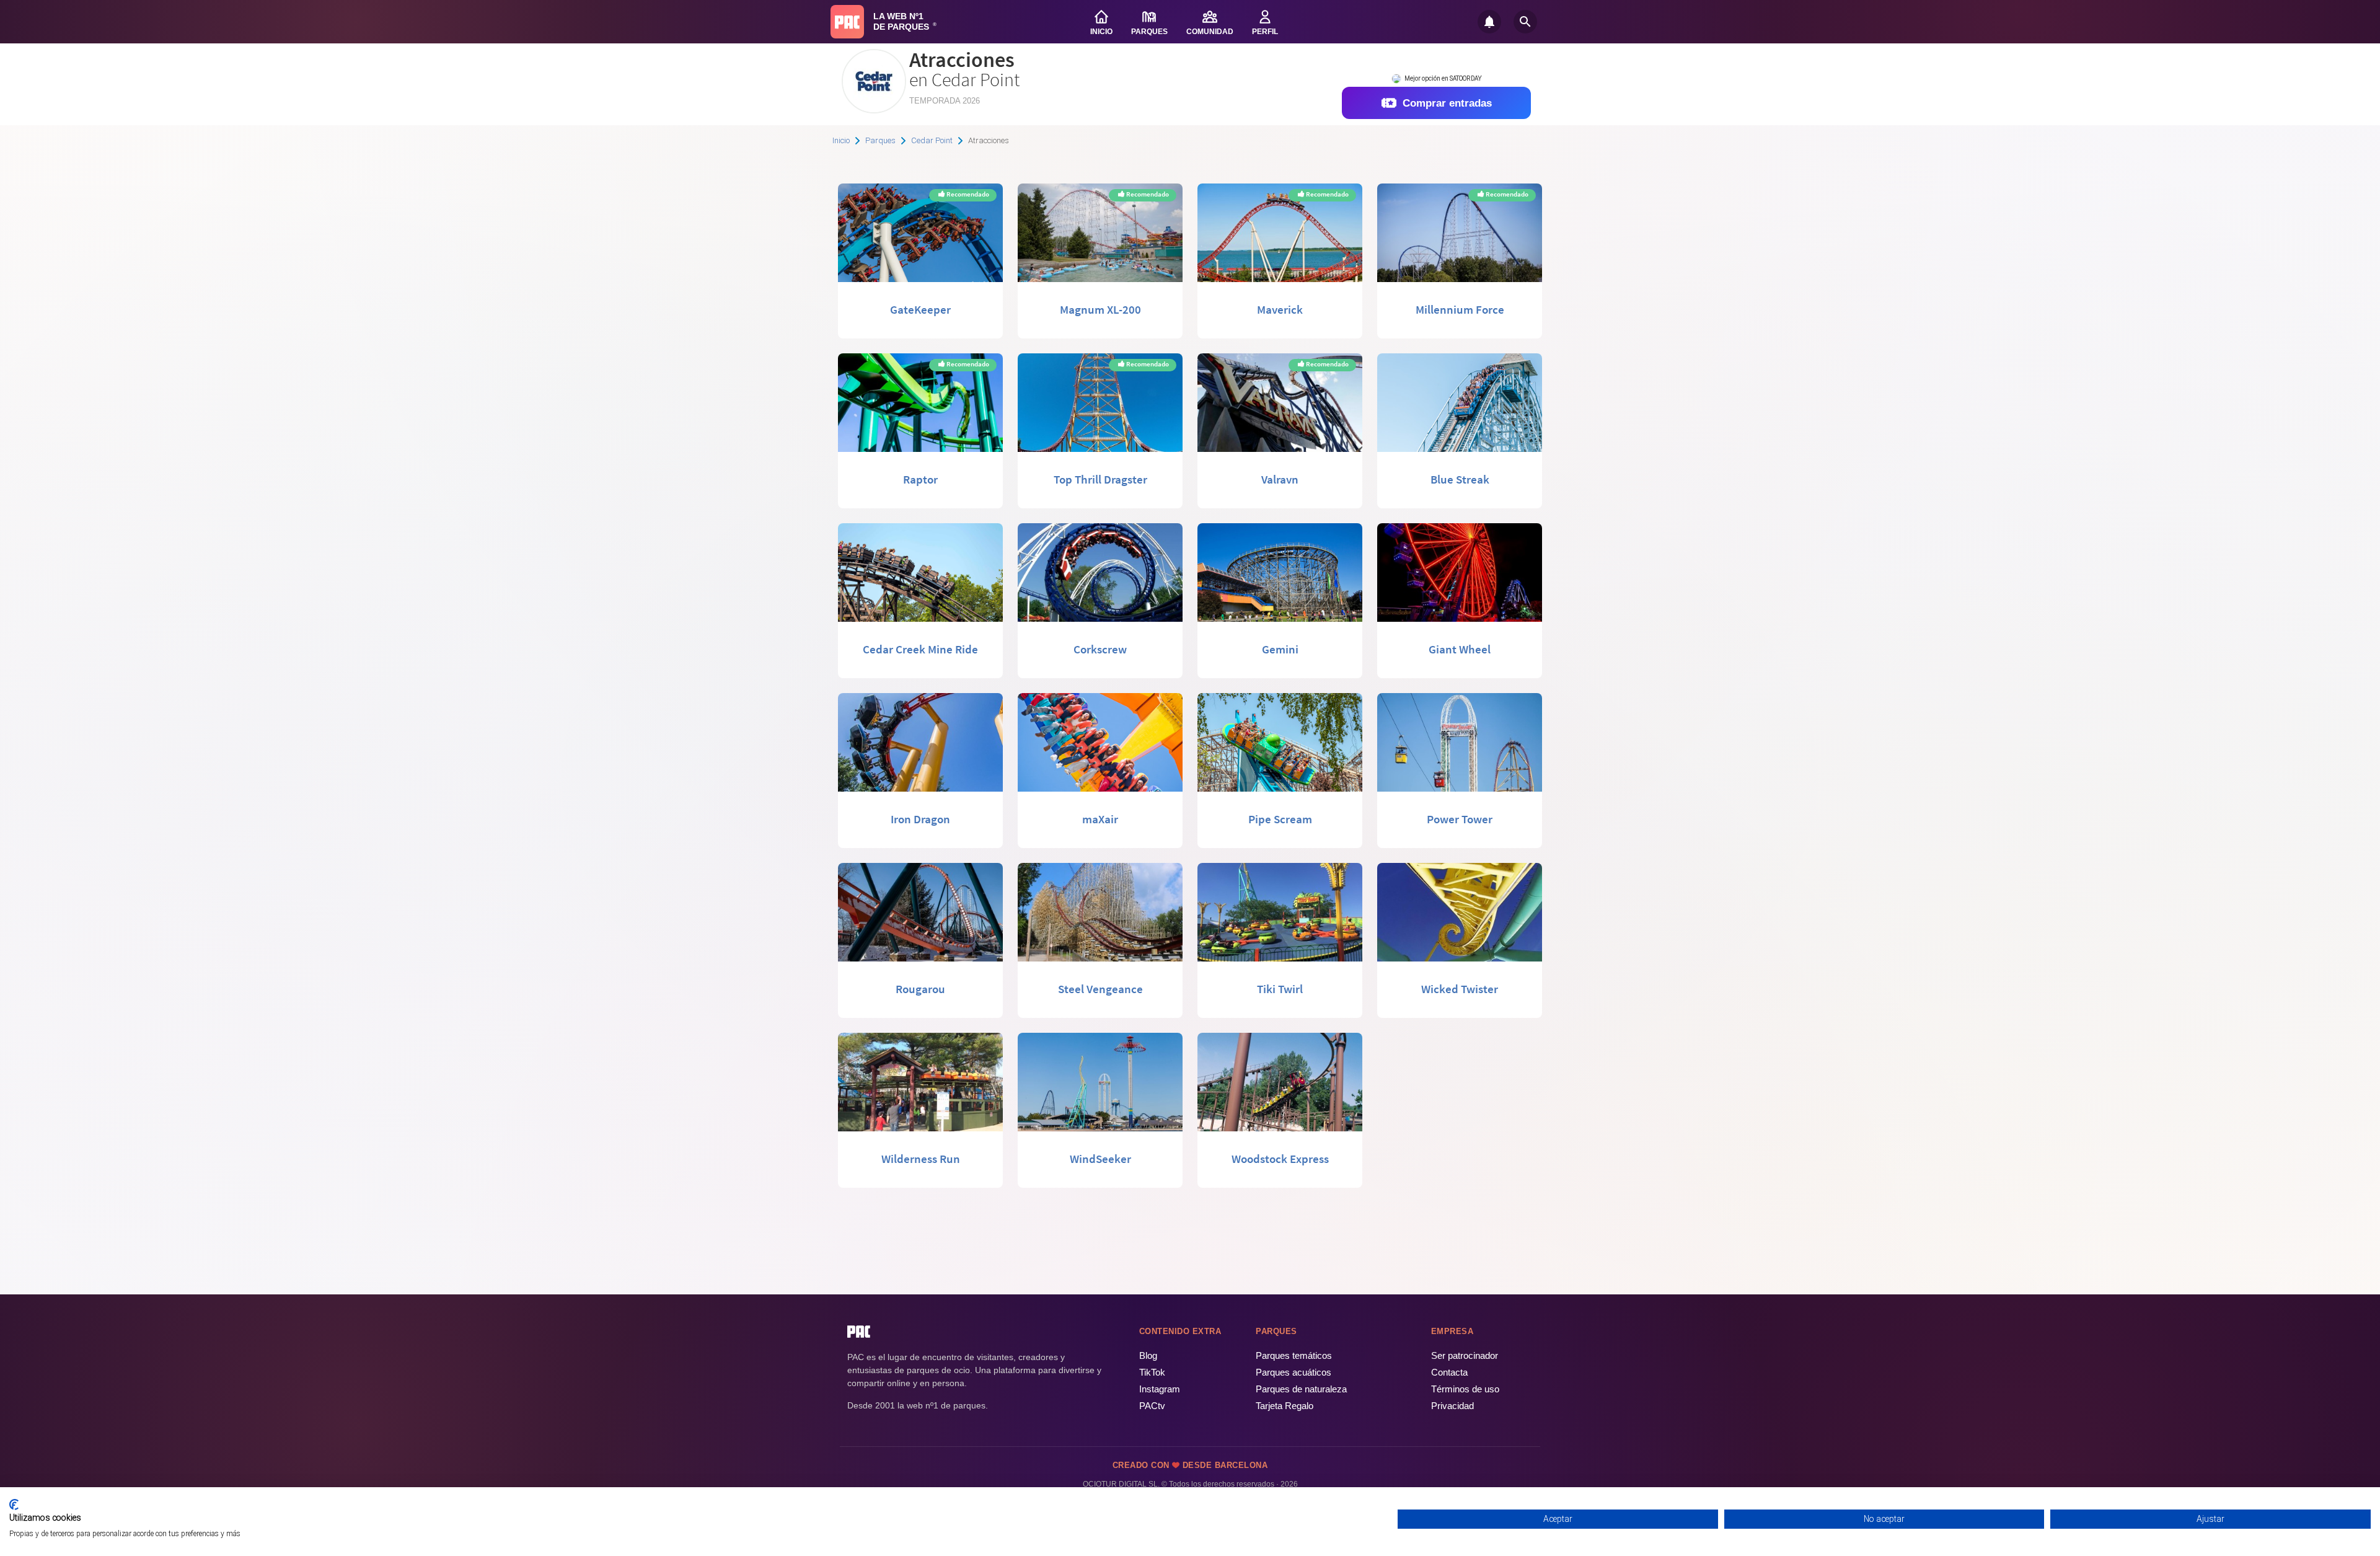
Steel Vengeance (1100, 989)
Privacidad (1452, 1406)
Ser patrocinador (1465, 1355)
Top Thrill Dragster (1100, 479)
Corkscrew (1100, 649)
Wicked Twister (1460, 989)
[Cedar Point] (874, 109)
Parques (880, 140)
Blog (1148, 1355)
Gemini (1280, 649)
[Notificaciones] (1489, 22)
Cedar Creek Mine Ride (920, 649)
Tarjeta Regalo (1285, 1406)
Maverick (1280, 309)
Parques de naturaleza (1301, 1389)
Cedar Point (932, 140)
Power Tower (1460, 819)
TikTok (1152, 1372)
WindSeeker (1100, 1159)
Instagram (1160, 1389)
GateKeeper (920, 309)
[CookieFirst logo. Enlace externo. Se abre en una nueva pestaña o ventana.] (14, 1505)
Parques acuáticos (1294, 1372)
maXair (1100, 819)
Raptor (920, 479)
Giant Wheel (1460, 649)
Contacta (1449, 1372)
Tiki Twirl (1280, 989)
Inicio (841, 140)
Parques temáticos (1294, 1355)
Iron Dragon (920, 819)
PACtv (1152, 1406)
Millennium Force (1460, 309)
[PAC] (847, 22)
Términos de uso (1465, 1389)
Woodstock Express (1280, 1159)
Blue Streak (1460, 479)
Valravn (1280, 479)
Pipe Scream (1280, 819)
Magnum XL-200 (1100, 309)
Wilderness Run (921, 1159)
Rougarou (920, 989)
